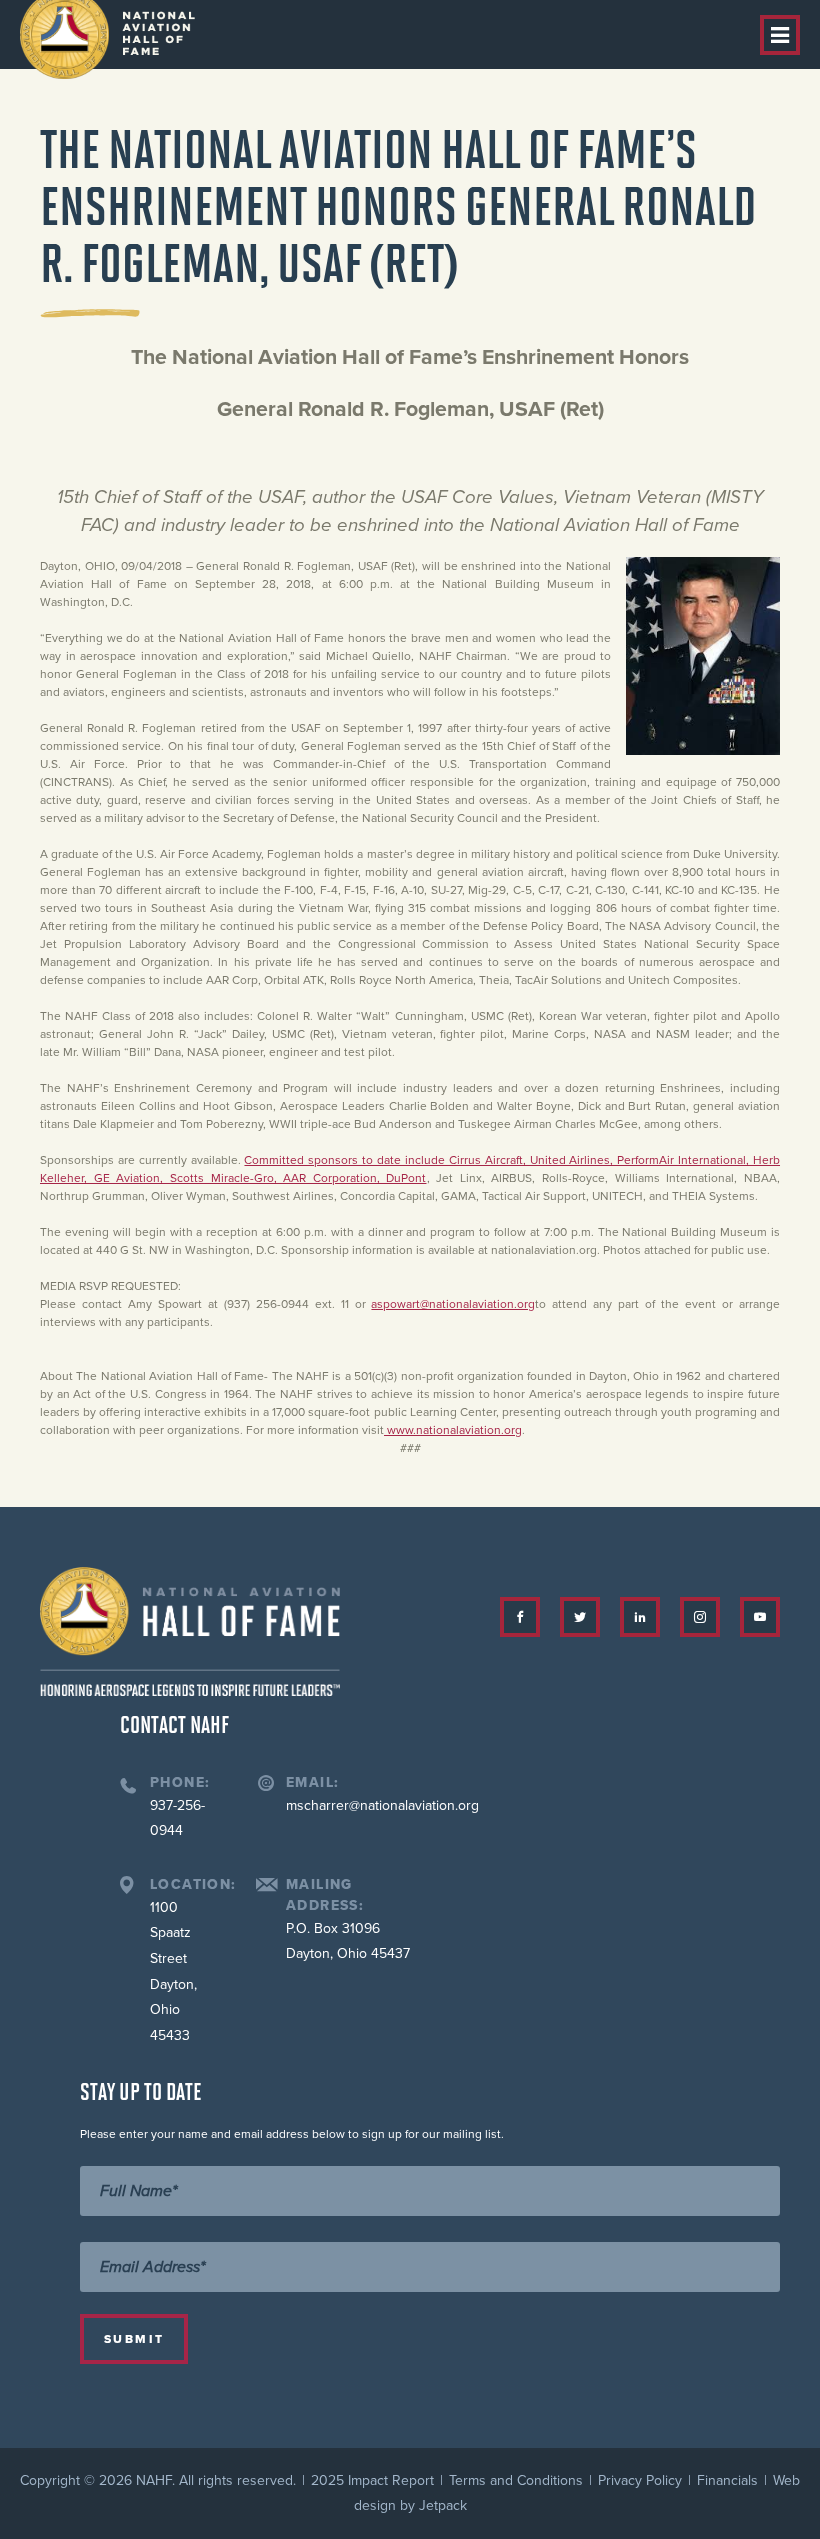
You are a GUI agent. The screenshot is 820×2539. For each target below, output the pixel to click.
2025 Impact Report (372, 2480)
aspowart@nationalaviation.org (453, 1304)
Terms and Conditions (516, 2480)
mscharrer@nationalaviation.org (382, 1805)
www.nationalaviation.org (454, 1430)
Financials (727, 2480)
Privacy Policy (640, 2480)
